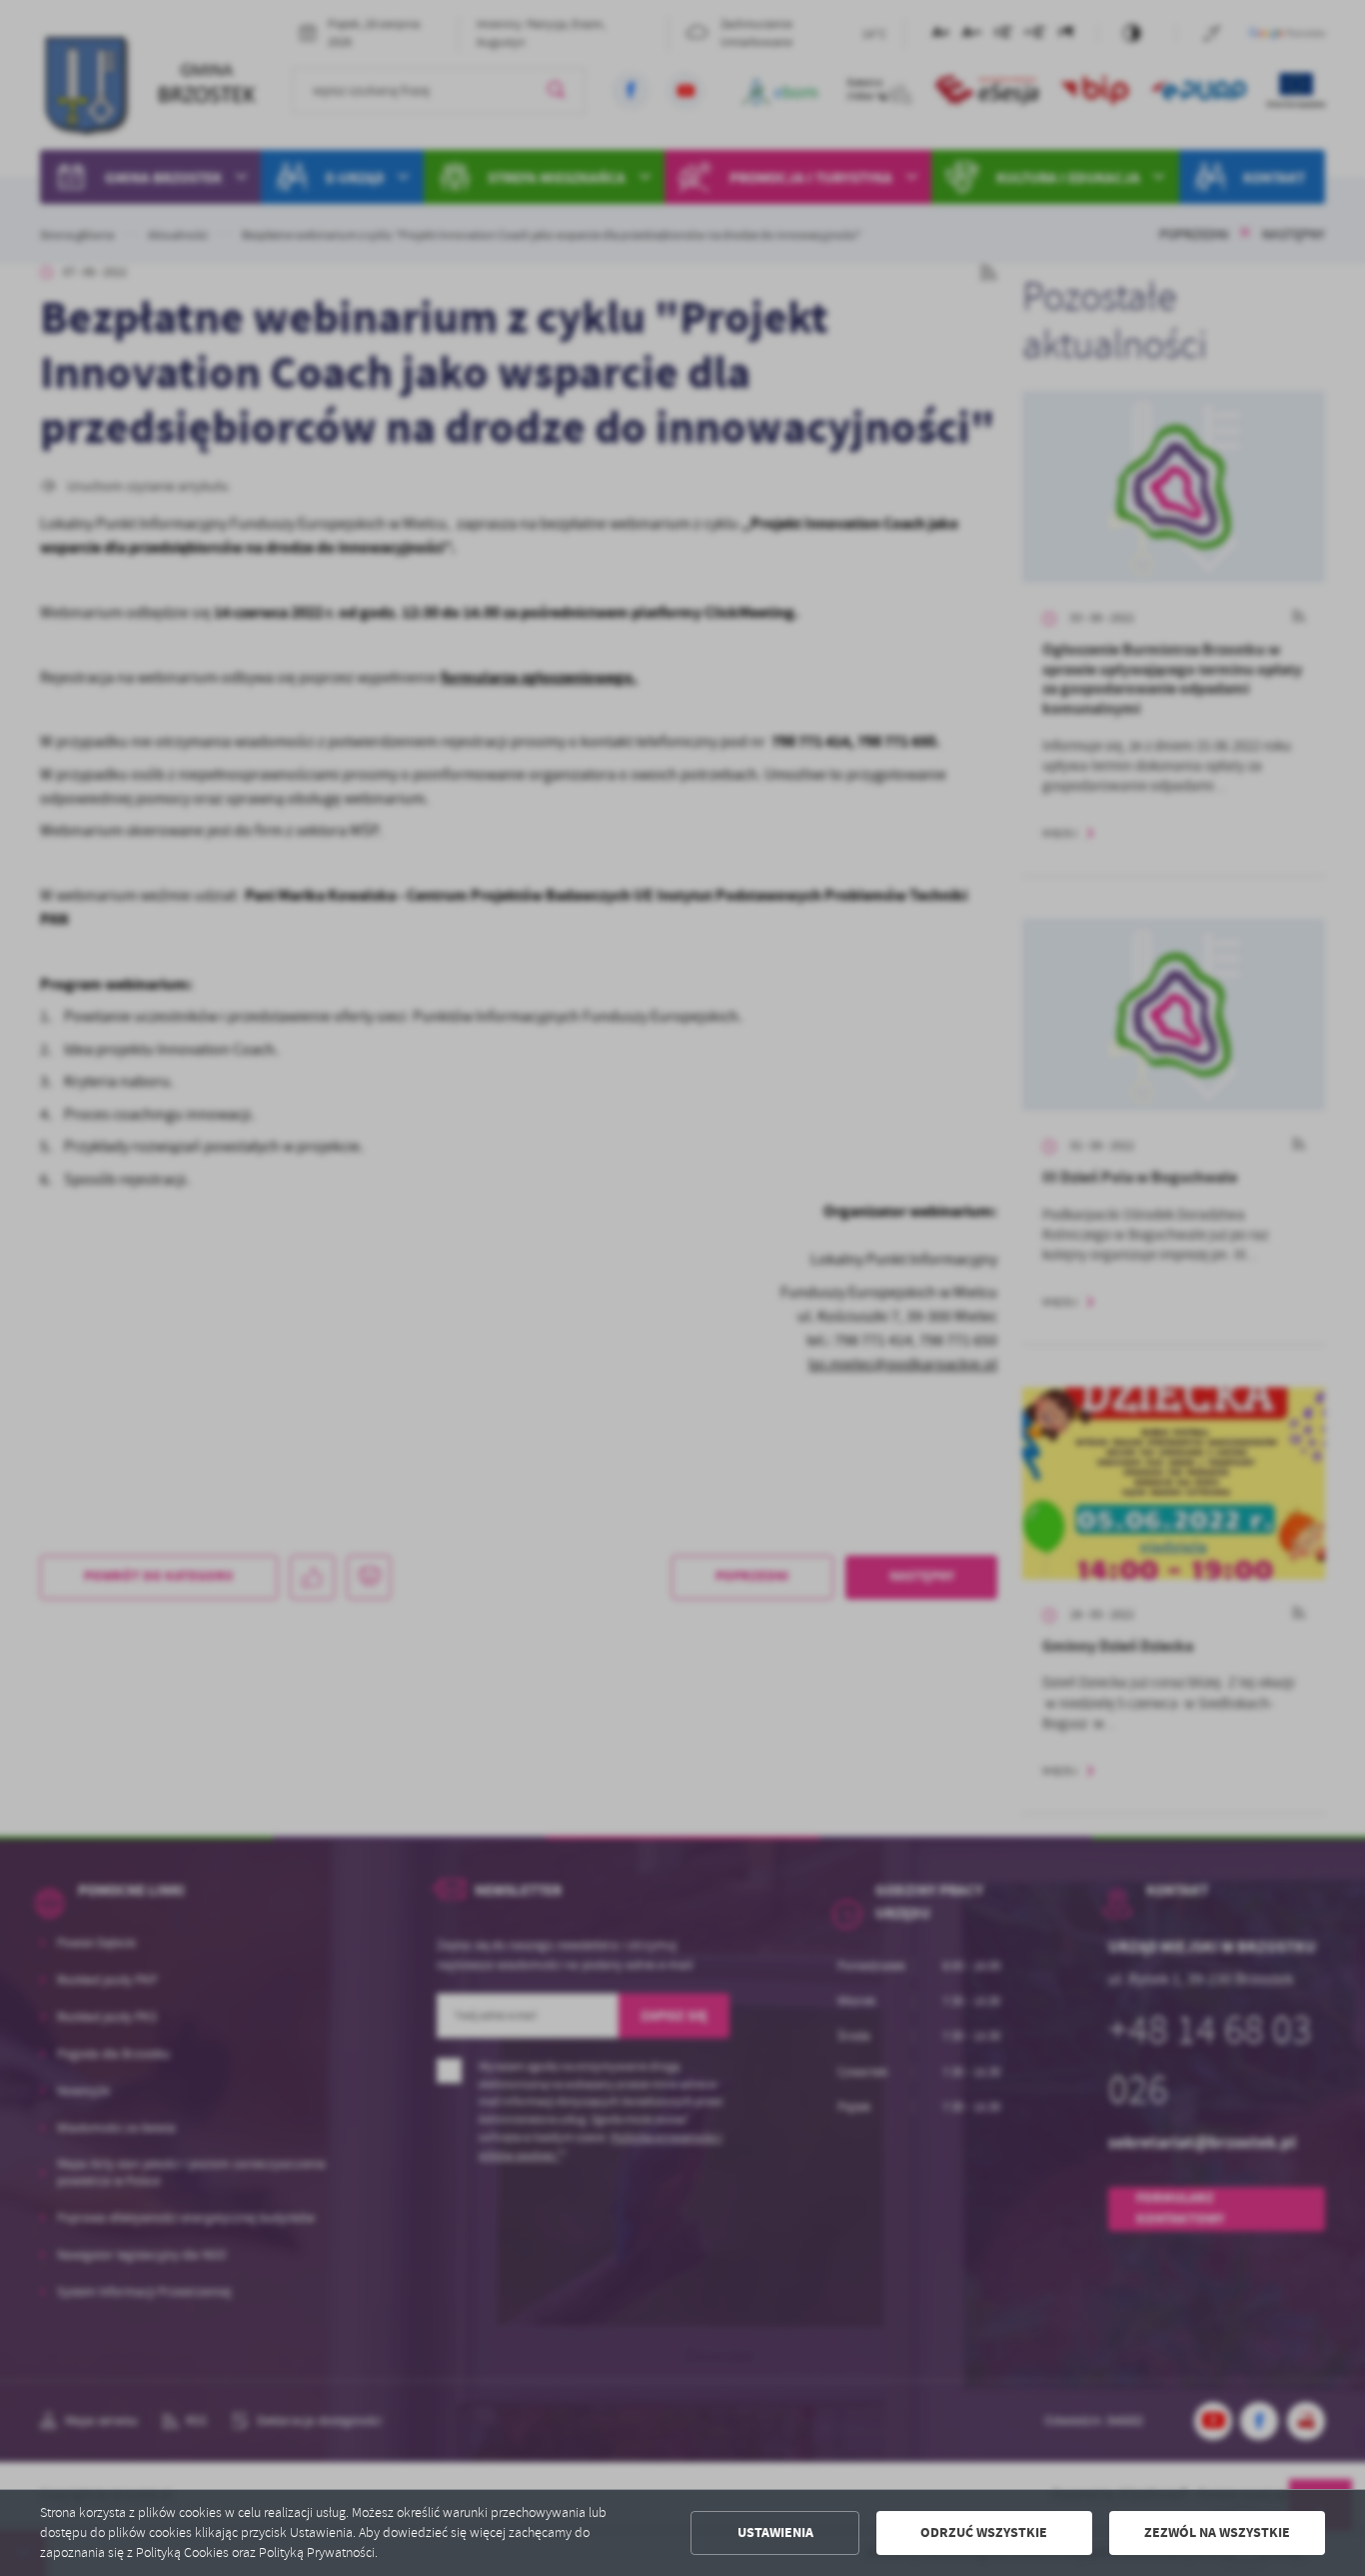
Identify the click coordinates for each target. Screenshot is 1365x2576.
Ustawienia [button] (775, 2533)
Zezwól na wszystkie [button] (1217, 2533)
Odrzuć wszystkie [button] (984, 2533)
